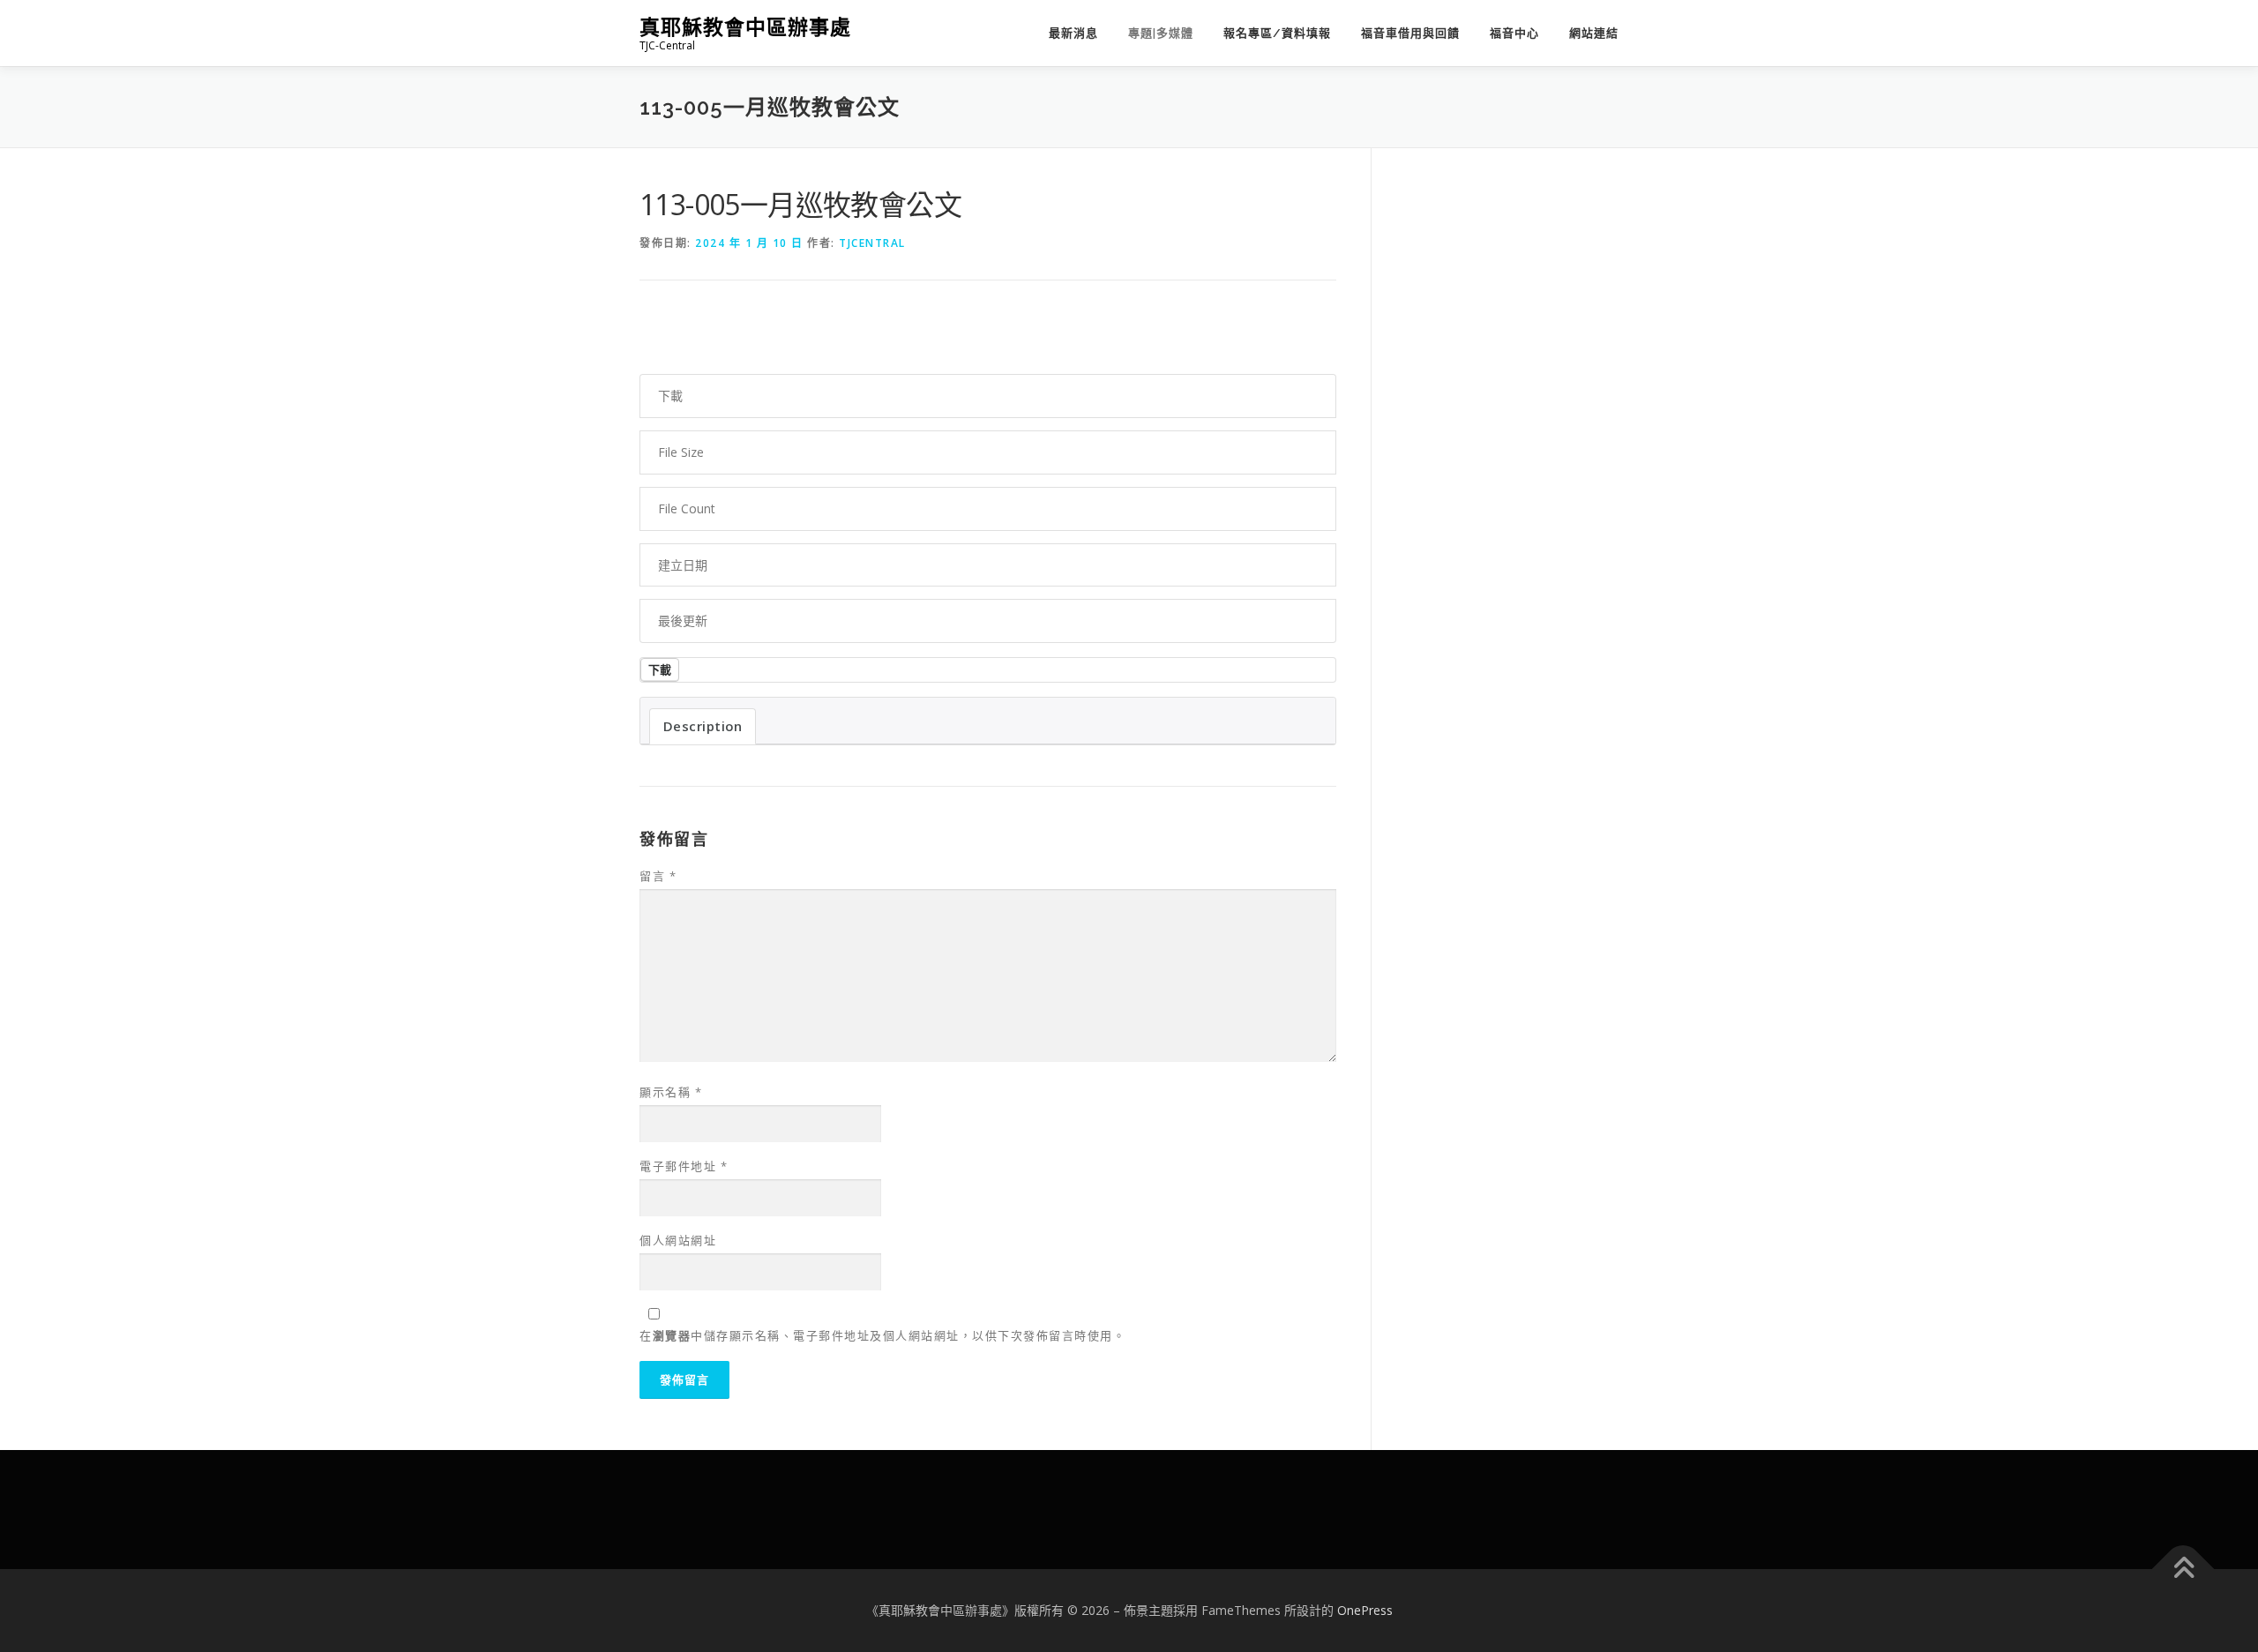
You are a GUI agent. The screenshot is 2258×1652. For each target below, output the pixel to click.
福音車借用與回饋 (1410, 33)
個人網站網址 (678, 1240)
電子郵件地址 (684, 1166)
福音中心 (1514, 33)
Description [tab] (703, 726)
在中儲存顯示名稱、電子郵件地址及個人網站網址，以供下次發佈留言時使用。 (882, 1335)
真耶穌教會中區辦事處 (745, 27)
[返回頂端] (2183, 1570)
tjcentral (872, 243)
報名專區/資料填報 (1277, 33)
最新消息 (1073, 33)
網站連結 (1594, 33)
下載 (660, 669)
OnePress (1365, 1610)
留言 (658, 876)
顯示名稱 (671, 1092)
